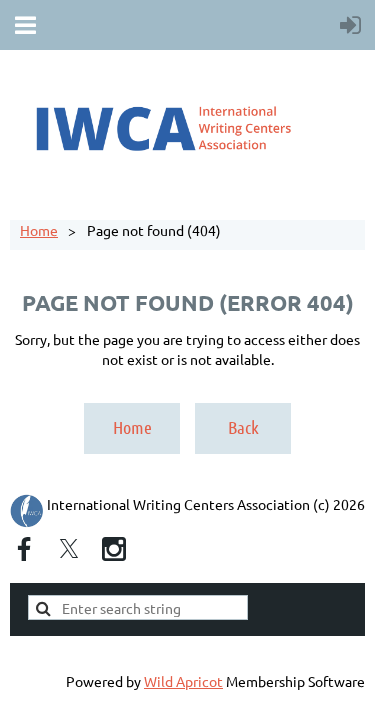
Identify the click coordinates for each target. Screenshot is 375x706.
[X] (69, 549)
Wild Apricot (183, 681)
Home (39, 230)
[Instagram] (114, 549)
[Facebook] (24, 549)
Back (243, 427)
